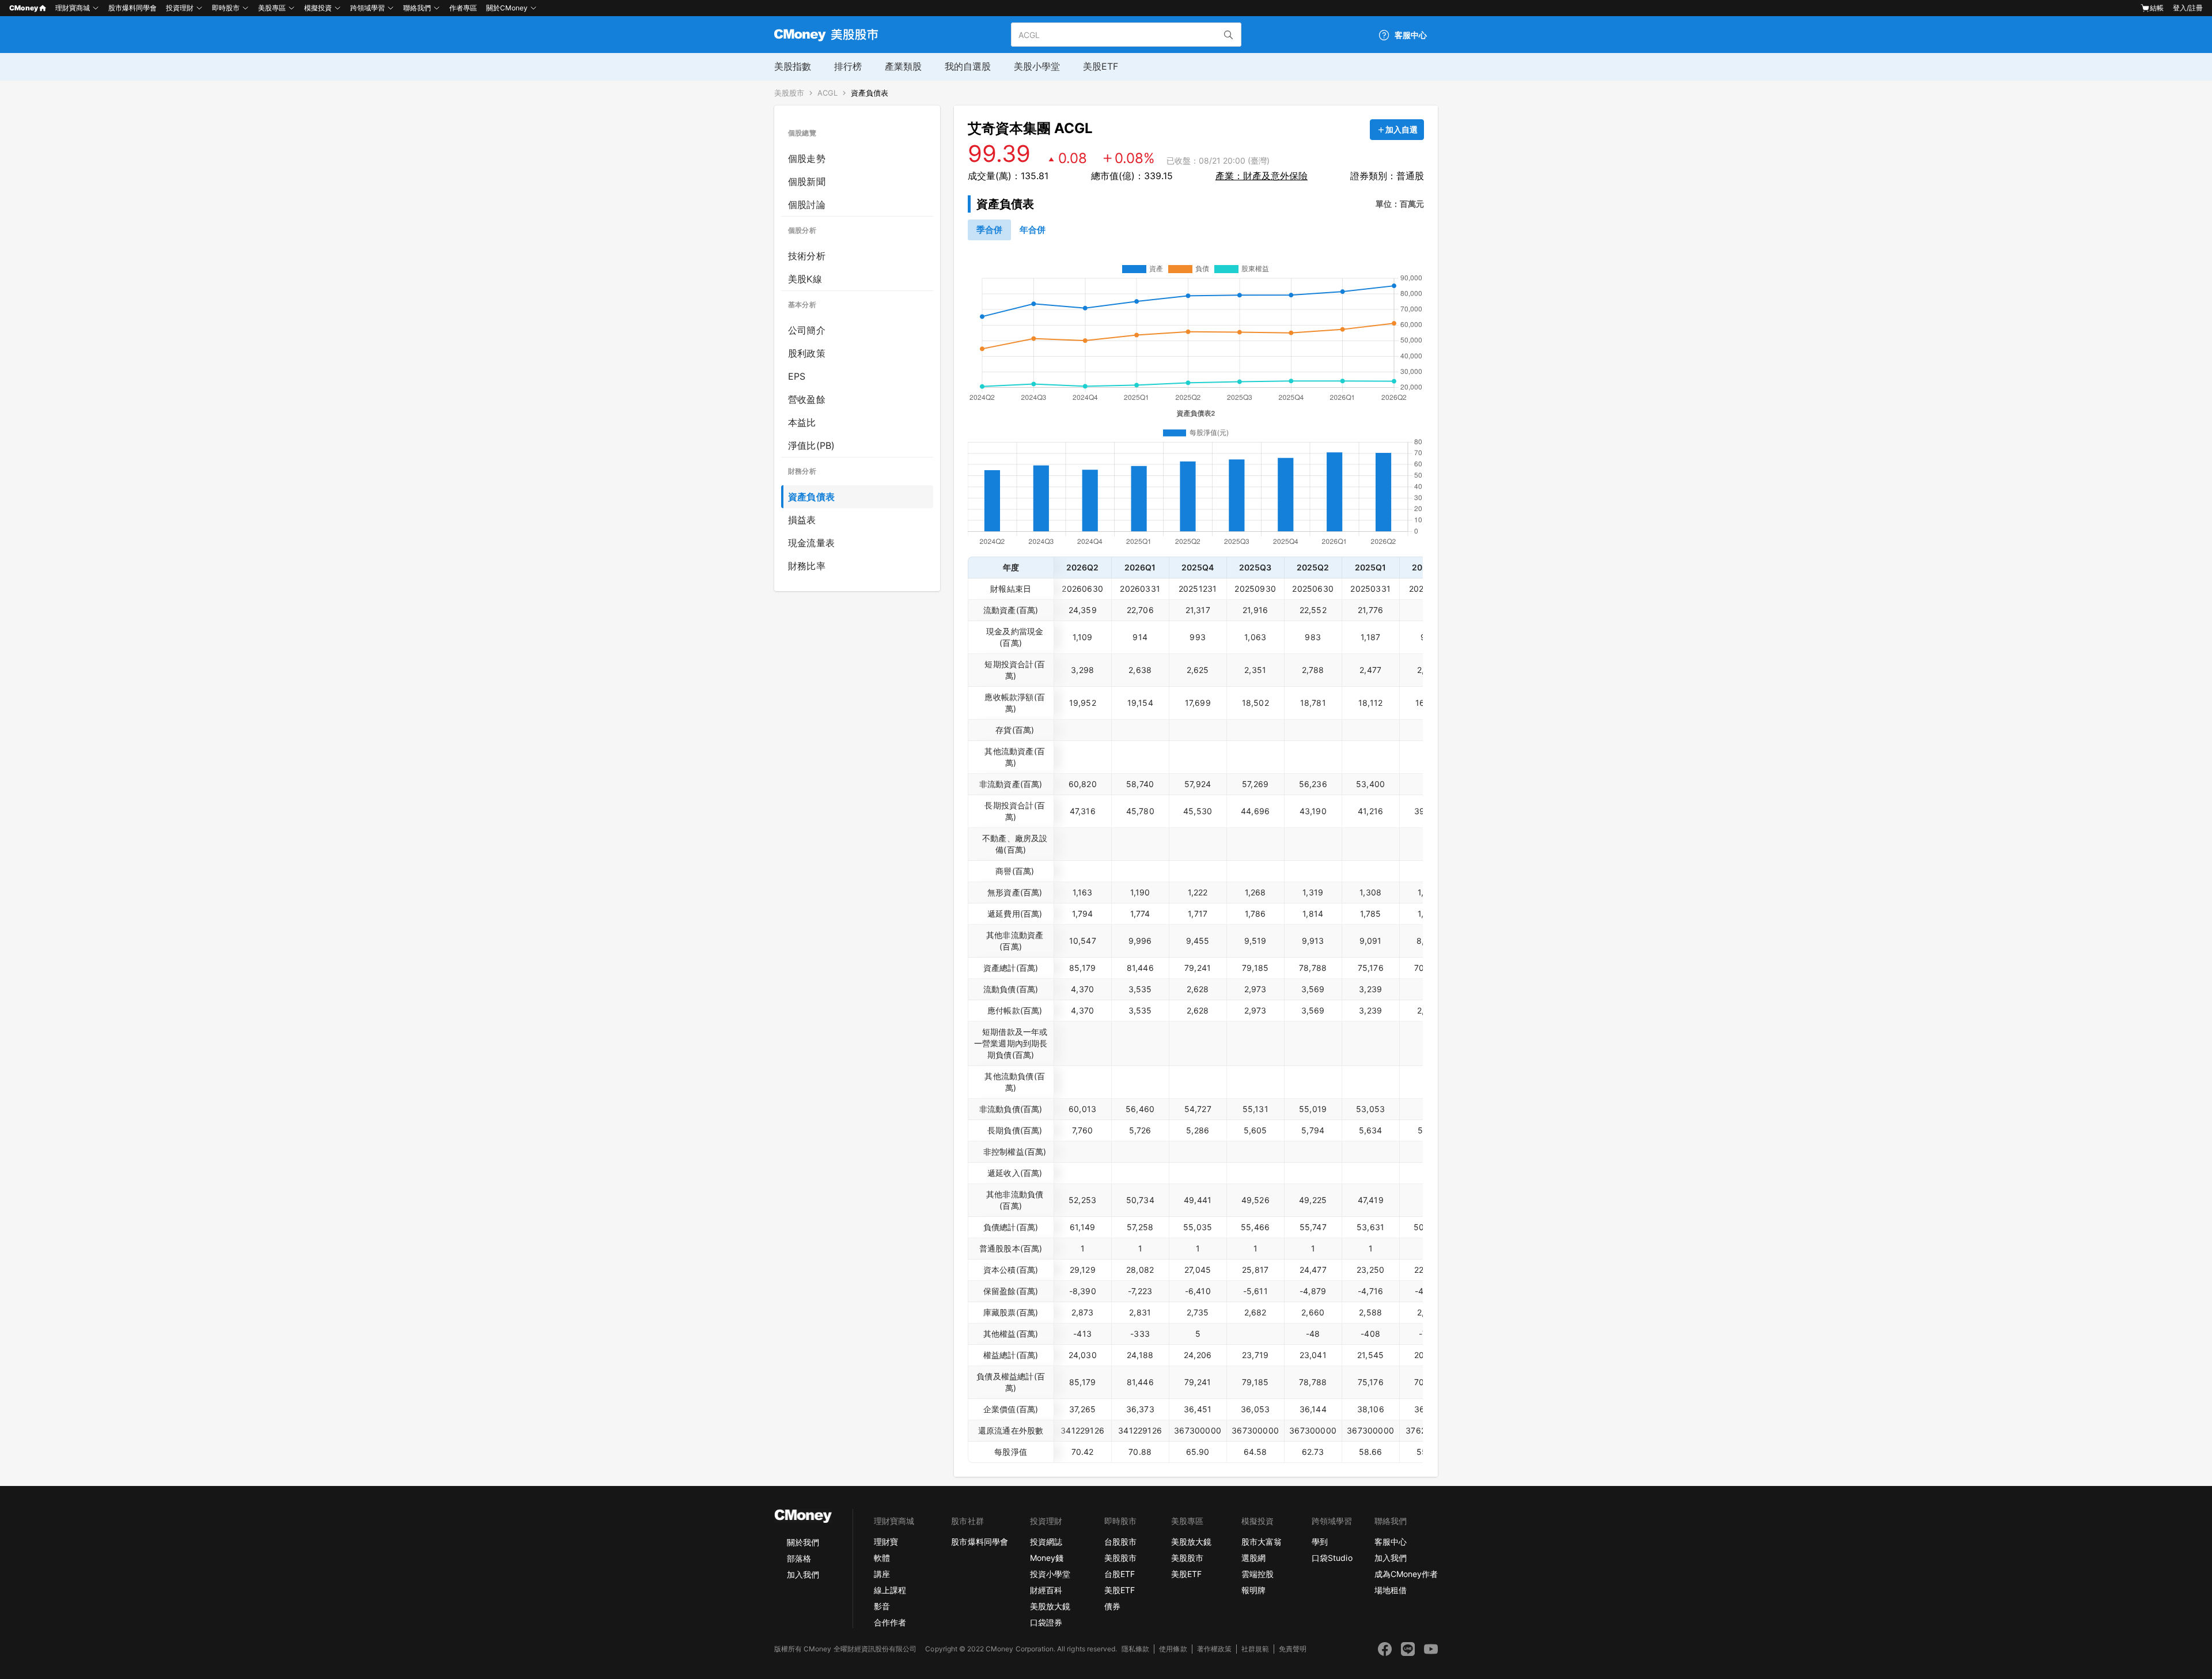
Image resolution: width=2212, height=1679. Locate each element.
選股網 (1253, 1558)
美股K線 (805, 279)
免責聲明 (1293, 1649)
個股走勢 (807, 158)
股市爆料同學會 (132, 8)
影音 (882, 1606)
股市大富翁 (1262, 1542)
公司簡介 (807, 330)
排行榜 (848, 66)
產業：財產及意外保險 (1262, 176)
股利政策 (807, 353)
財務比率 (807, 566)
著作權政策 (1214, 1649)
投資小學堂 (1050, 1574)
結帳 (2157, 8)
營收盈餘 (807, 399)
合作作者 (890, 1622)
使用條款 (1173, 1649)
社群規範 (1255, 1649)
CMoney (24, 8)
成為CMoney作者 (1406, 1574)
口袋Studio (1332, 1558)
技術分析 (807, 256)
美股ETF (1101, 66)
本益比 (802, 422)
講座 (882, 1574)
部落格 (799, 1558)
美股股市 (789, 93)
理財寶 (886, 1542)
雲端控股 (1257, 1574)
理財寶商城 (73, 8)
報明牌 (1253, 1590)
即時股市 (226, 8)
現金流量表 (811, 543)
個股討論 (807, 205)
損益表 (802, 520)
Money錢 (1047, 1558)
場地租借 (1391, 1590)
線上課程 (890, 1590)
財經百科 (1046, 1590)
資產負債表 (870, 93)
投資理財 (180, 8)
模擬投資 (318, 8)
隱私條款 (1135, 1649)
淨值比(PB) (811, 445)
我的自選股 (968, 66)
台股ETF (1120, 1574)
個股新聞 (807, 181)
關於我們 (803, 1542)
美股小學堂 (1037, 66)
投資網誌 (1046, 1542)
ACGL (827, 93)
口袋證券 (1046, 1622)
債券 (1112, 1606)
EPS (797, 376)
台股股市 (1120, 1542)
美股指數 (793, 66)
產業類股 (903, 66)
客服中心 (1391, 1542)
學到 (1320, 1542)
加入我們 (803, 1574)
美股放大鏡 (1050, 1606)
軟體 (882, 1558)
